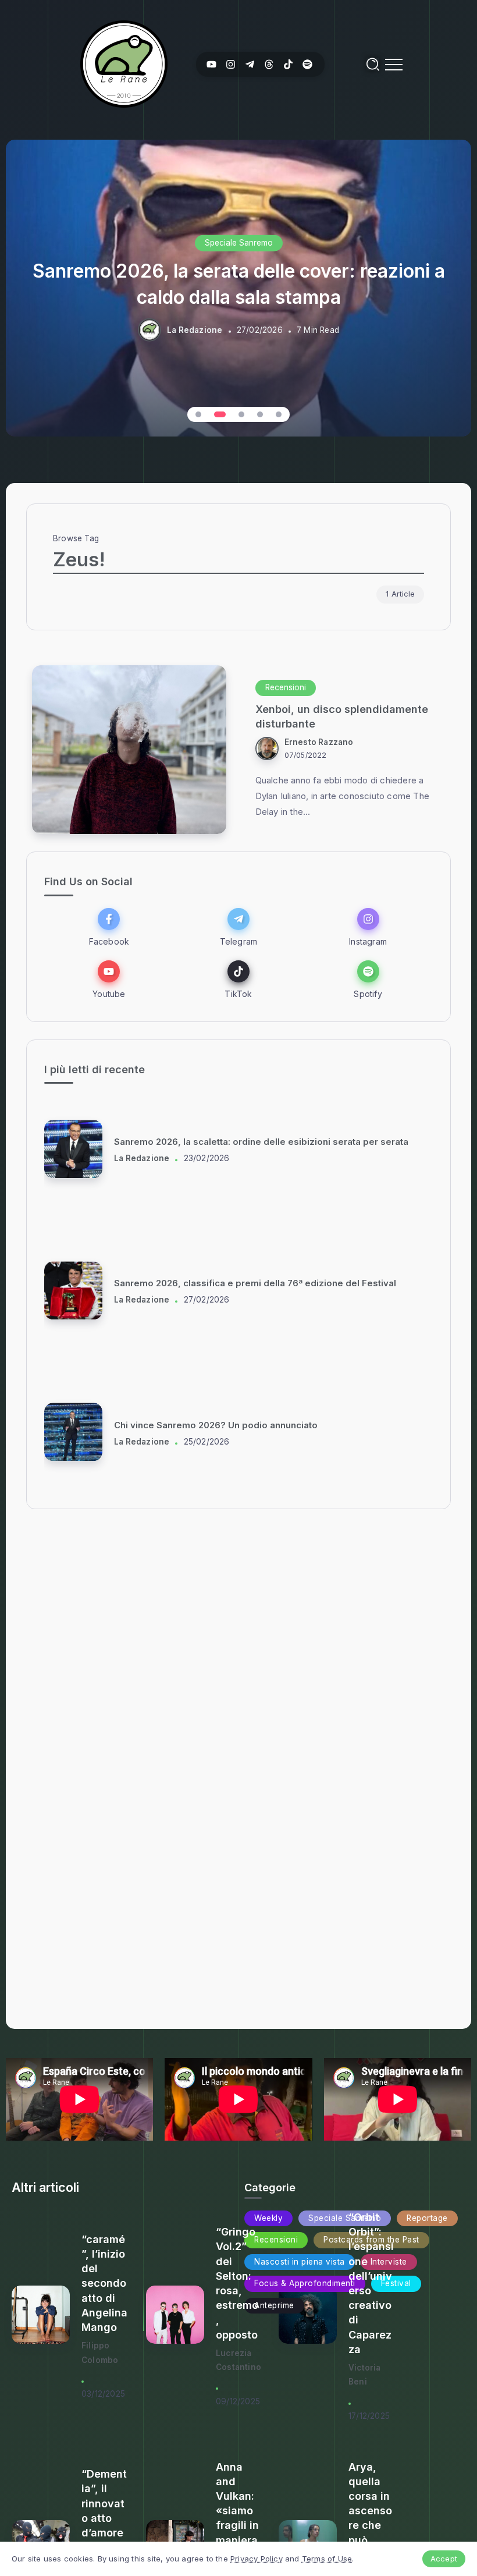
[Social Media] (211, 64)
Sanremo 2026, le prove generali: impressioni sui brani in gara (250, 1284)
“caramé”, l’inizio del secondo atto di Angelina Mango (104, 2283)
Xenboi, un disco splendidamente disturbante (342, 716)
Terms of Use (327, 2559)
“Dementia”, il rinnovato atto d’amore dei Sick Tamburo (104, 2518)
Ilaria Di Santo (142, 1158)
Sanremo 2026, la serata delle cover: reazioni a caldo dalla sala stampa (239, 284)
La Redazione (195, 329)
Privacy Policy (257, 2559)
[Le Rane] (124, 63)
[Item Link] (129, 750)
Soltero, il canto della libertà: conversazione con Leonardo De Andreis (268, 1142)
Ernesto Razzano (319, 742)
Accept (444, 2559)
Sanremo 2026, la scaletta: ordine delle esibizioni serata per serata (261, 1425)
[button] (198, 414)
